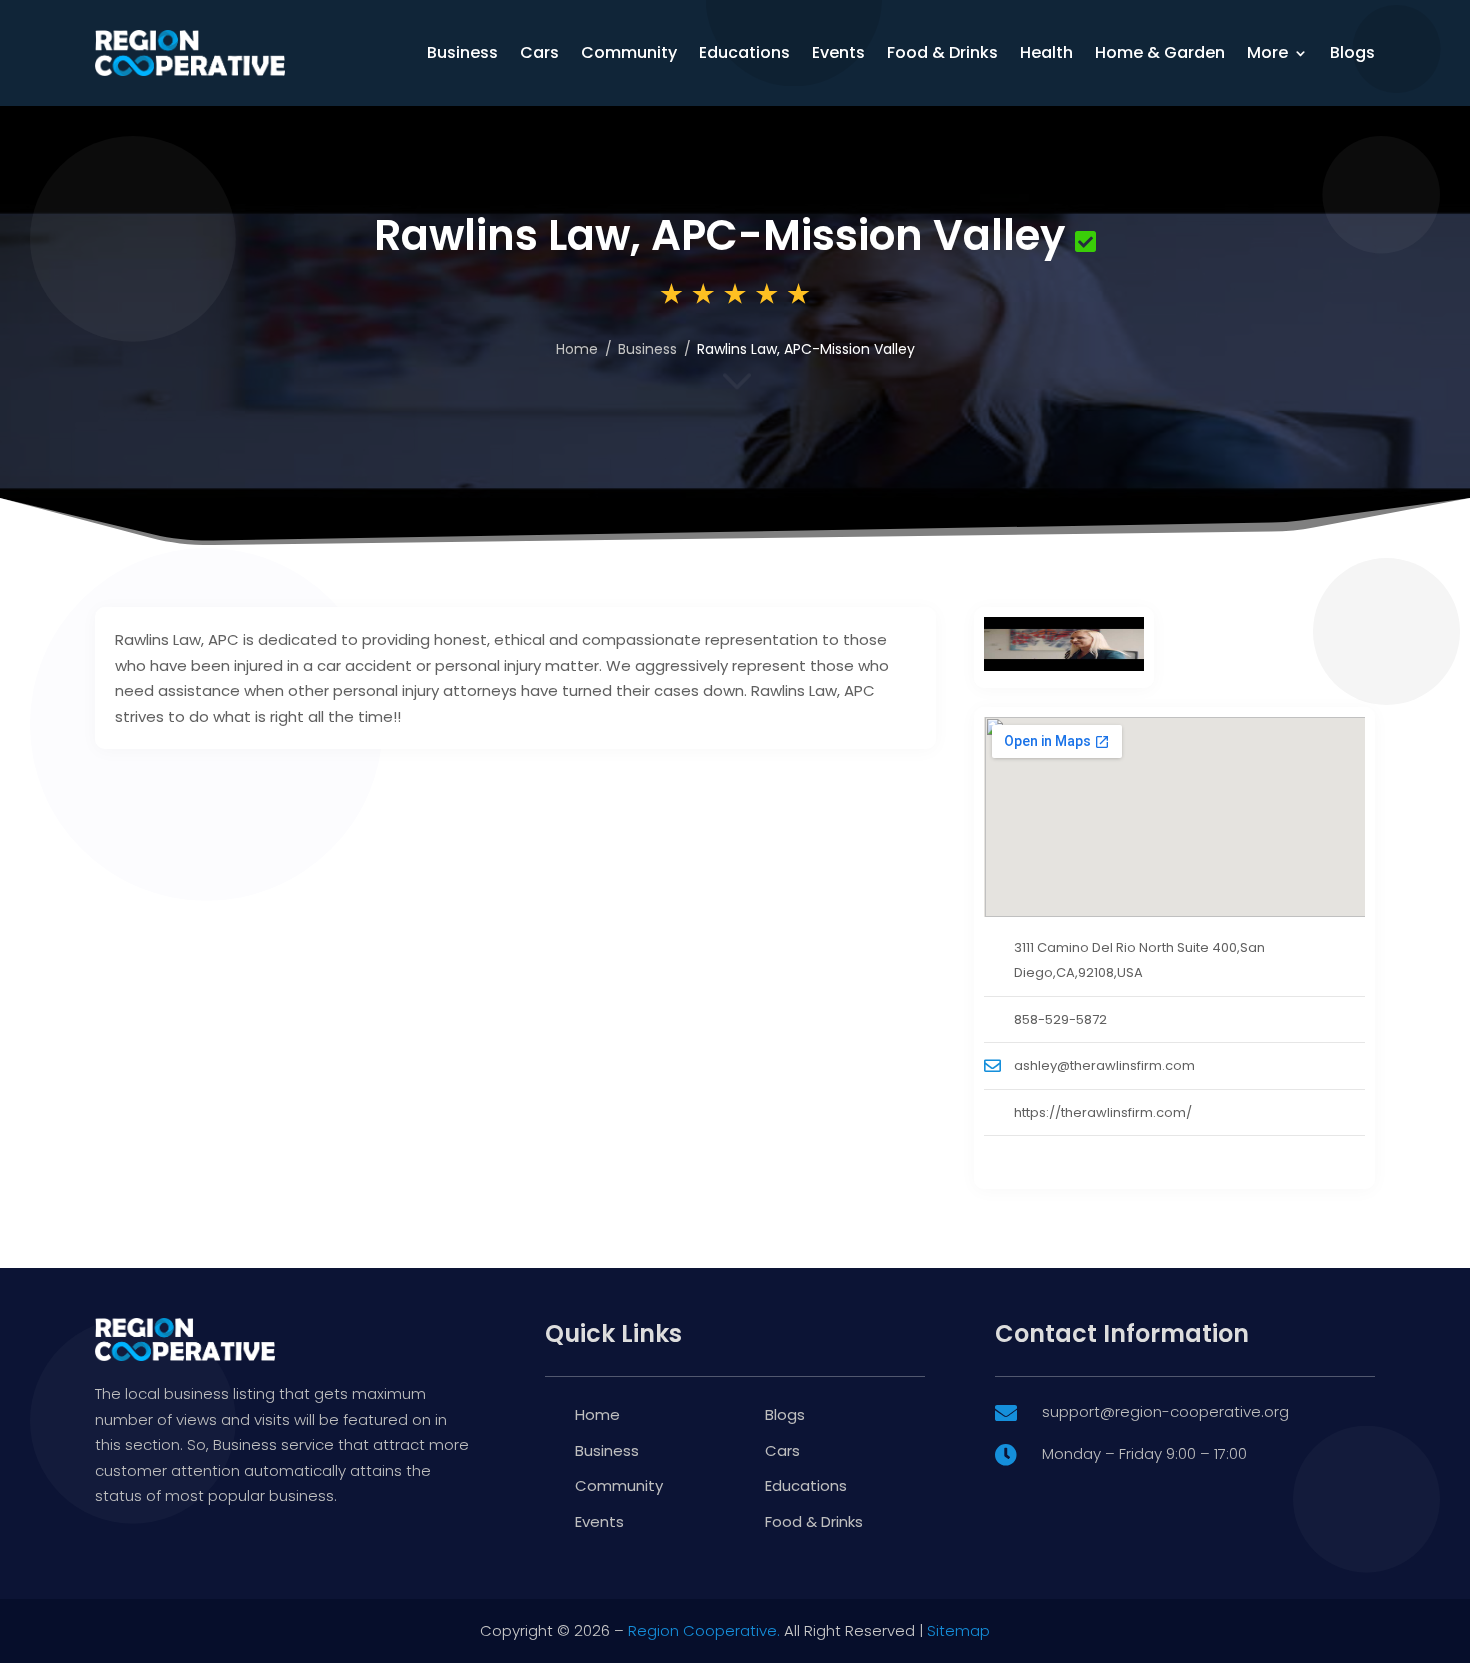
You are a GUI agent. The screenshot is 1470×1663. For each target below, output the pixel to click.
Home (577, 349)
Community (629, 52)
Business (462, 52)
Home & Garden (1160, 52)
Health (1046, 52)
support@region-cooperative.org (1165, 1411)
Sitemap (958, 1630)
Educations (744, 52)
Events (838, 52)
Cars (539, 52)
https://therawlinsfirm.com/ (1103, 1112)
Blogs (1352, 52)
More (1267, 52)
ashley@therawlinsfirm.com (1104, 1065)
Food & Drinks (942, 52)
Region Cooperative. (704, 1630)
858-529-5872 (1060, 1019)
